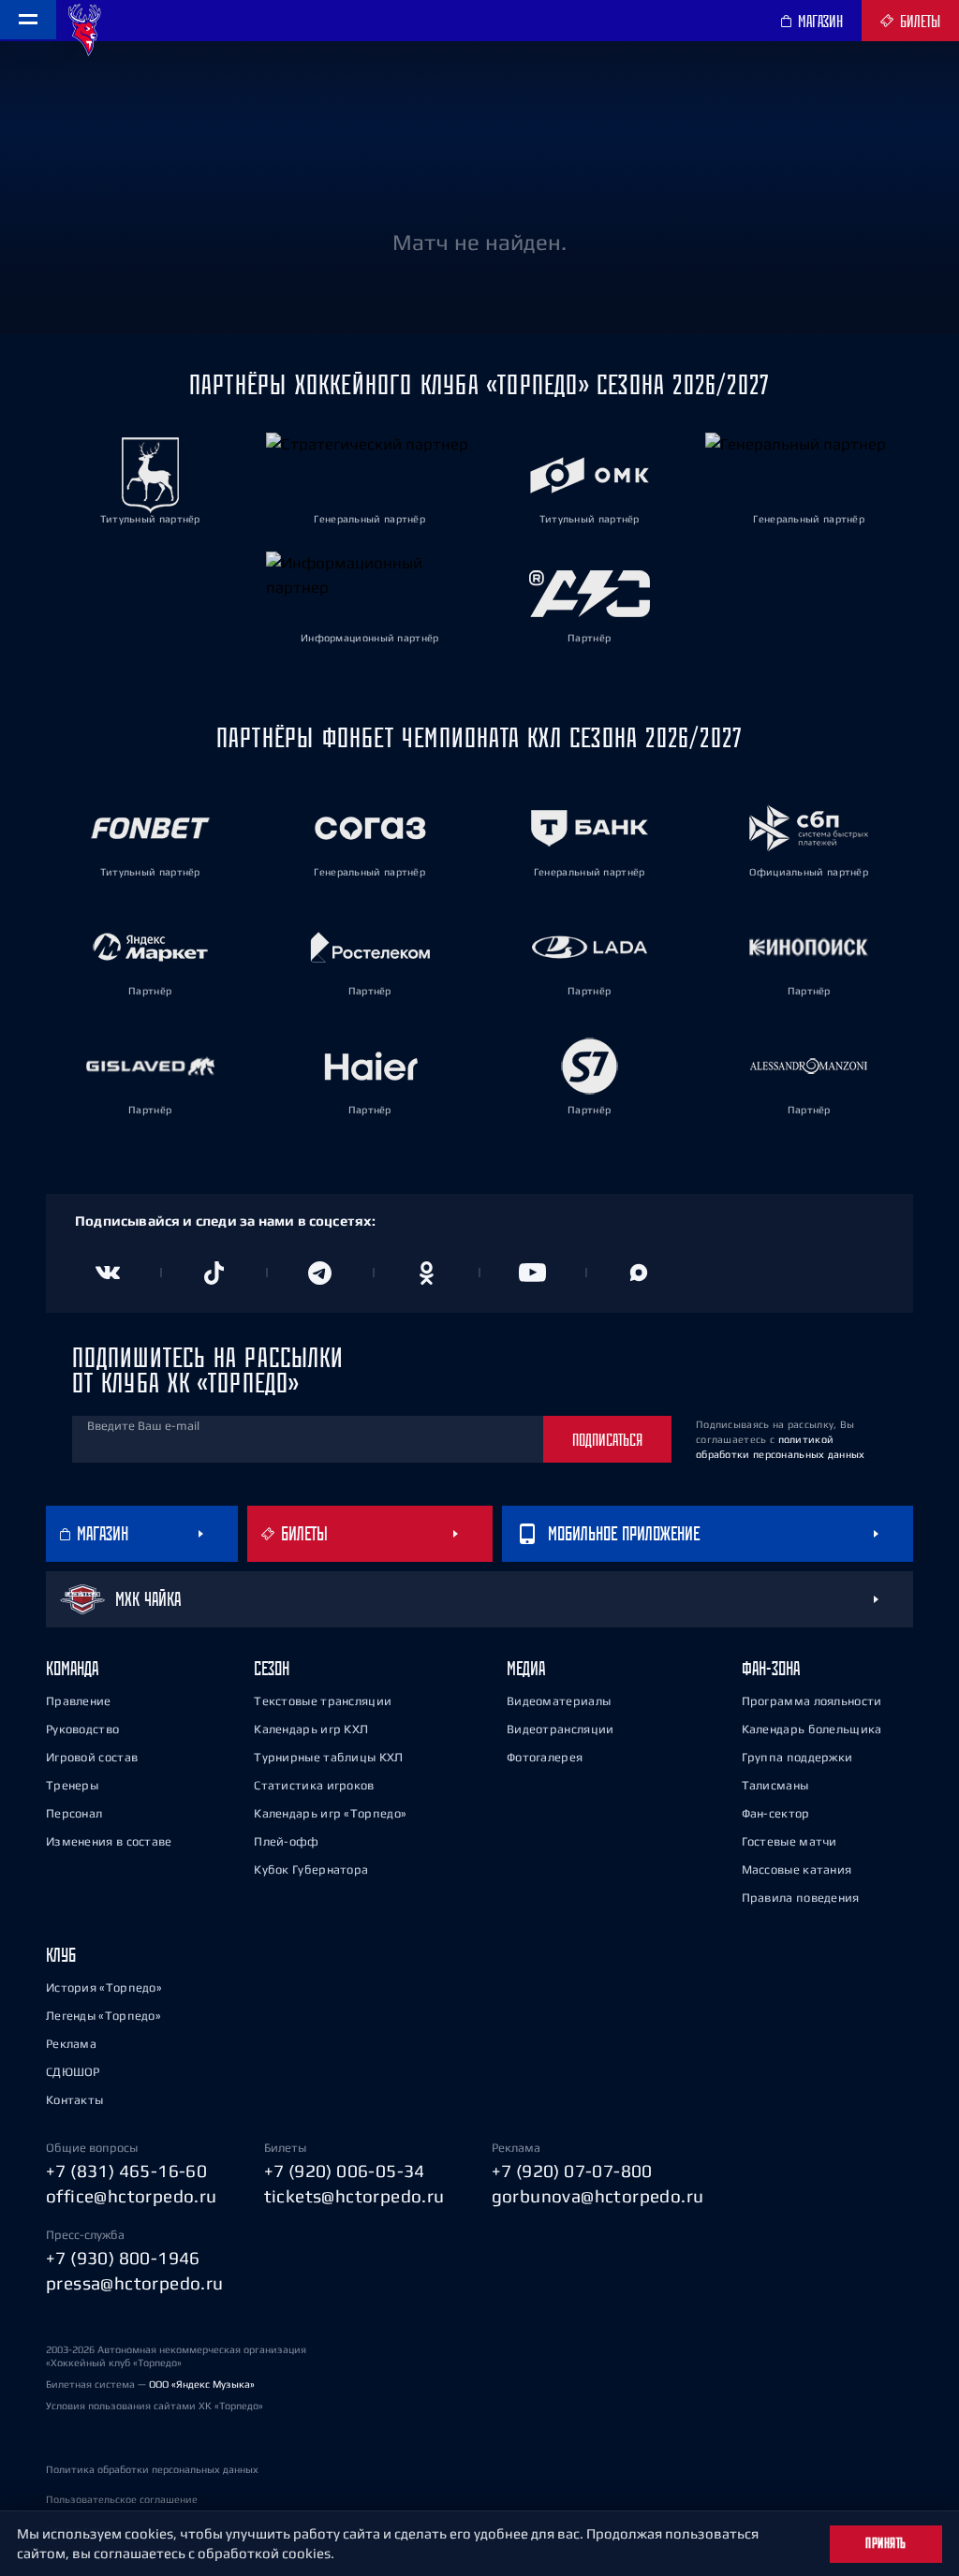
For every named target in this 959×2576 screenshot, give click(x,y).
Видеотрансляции (561, 1729)
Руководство (82, 1729)
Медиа (526, 1668)
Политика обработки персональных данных (152, 2469)
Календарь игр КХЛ (311, 1729)
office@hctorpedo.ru (132, 2196)
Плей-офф (286, 1841)
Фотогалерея (545, 1757)
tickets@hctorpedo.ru (354, 2196)
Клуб (61, 1955)
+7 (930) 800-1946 (123, 2258)
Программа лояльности (812, 1701)
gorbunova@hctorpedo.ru (598, 2196)
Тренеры (72, 1785)
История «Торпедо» (104, 1987)
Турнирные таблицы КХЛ (328, 1757)
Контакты (74, 2100)
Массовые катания (797, 1869)
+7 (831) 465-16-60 (126, 2171)
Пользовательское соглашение (122, 2499)
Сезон (272, 1668)
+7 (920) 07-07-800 (572, 2171)
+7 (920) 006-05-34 (345, 2171)
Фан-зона (771, 1668)
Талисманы (775, 1785)
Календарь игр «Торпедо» (330, 1813)
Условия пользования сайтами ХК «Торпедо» (155, 2406)
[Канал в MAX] (640, 1273)
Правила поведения (801, 1898)
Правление (79, 1701)
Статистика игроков (314, 1785)
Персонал (74, 1813)
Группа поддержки (797, 1757)
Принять (886, 2543)
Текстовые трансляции (323, 1701)
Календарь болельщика (812, 1729)
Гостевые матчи (789, 1841)
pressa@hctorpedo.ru (135, 2283)
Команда (72, 1668)
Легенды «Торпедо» (103, 2016)
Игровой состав (92, 1757)
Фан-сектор (776, 1813)
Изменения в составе (109, 1841)
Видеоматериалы (559, 1701)
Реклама (71, 2044)
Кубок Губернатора (311, 1869)
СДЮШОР (73, 2072)
